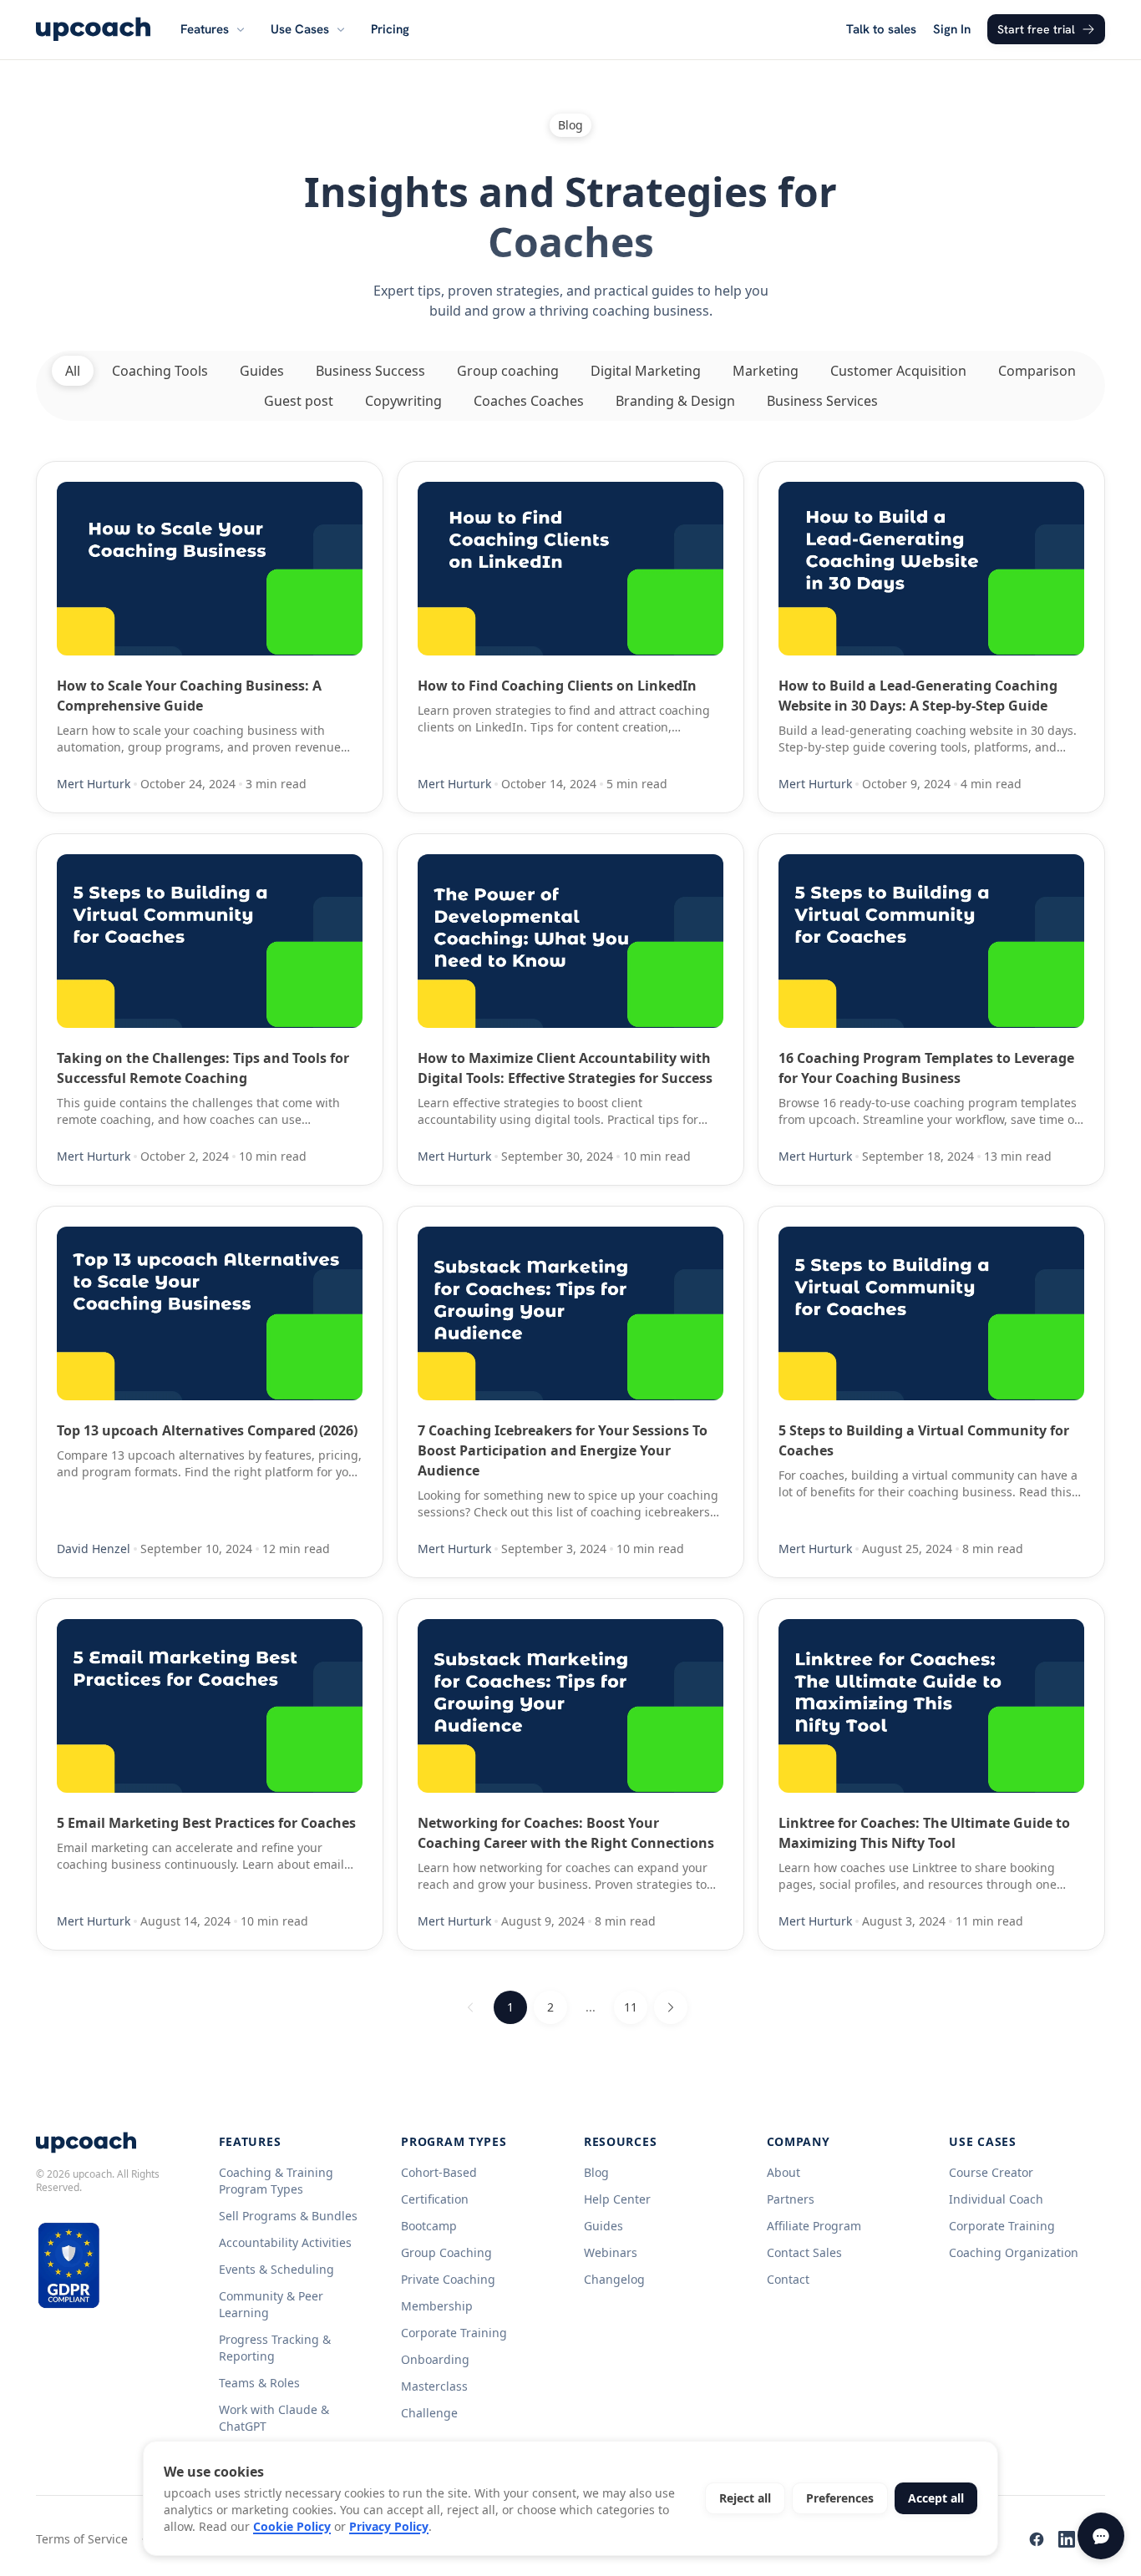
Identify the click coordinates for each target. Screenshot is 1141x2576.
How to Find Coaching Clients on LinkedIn (557, 686)
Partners (791, 2199)
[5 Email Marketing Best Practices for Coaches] (210, 1706)
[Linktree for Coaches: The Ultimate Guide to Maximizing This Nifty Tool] (931, 1706)
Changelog (614, 2279)
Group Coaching (446, 2252)
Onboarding (435, 2359)
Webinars (611, 2252)
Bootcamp (429, 2226)
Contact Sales (804, 2252)
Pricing (390, 29)
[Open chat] (1101, 2536)
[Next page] (671, 2007)
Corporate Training (454, 2333)
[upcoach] (93, 29)
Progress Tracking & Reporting (275, 2348)
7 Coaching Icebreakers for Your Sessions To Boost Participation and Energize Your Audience (563, 1450)
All (73, 371)
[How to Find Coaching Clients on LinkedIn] (570, 569)
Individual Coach (996, 2199)
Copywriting (403, 401)
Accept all (936, 2498)
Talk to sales (881, 29)
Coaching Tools (160, 371)
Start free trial (1036, 29)
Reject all (745, 2498)
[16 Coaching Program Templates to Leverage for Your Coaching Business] (931, 941)
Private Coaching (448, 2279)
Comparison (1037, 371)
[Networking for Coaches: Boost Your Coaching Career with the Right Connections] (570, 1706)
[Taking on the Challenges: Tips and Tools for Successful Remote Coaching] (210, 941)
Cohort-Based (439, 2172)
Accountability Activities (285, 2242)
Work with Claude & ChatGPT (274, 2418)
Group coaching (508, 371)
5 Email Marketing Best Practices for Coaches (206, 1823)
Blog (596, 2172)
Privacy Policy (389, 2526)
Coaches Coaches (529, 401)
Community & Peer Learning (271, 2304)
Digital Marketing (646, 371)
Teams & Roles (259, 2383)
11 (631, 2007)
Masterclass (434, 2386)
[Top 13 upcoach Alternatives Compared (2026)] (210, 1313)
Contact (788, 2279)
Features (205, 29)
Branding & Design (675, 401)
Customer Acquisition (898, 371)
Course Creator (991, 2172)
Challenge (429, 2413)
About (783, 2172)
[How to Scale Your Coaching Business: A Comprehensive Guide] (210, 569)
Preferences (840, 2498)
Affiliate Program (814, 2226)
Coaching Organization (1014, 2252)
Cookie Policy (292, 2526)
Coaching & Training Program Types (276, 2181)
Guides (262, 371)
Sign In (952, 29)
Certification (435, 2199)
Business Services (822, 401)
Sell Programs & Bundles (288, 2216)
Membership (437, 2306)
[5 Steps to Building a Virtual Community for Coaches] (931, 1313)
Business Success (370, 371)
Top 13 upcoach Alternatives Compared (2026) (207, 1430)
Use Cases (300, 29)
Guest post (299, 401)
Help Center (617, 2199)
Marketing (766, 371)
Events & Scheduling (276, 2269)
